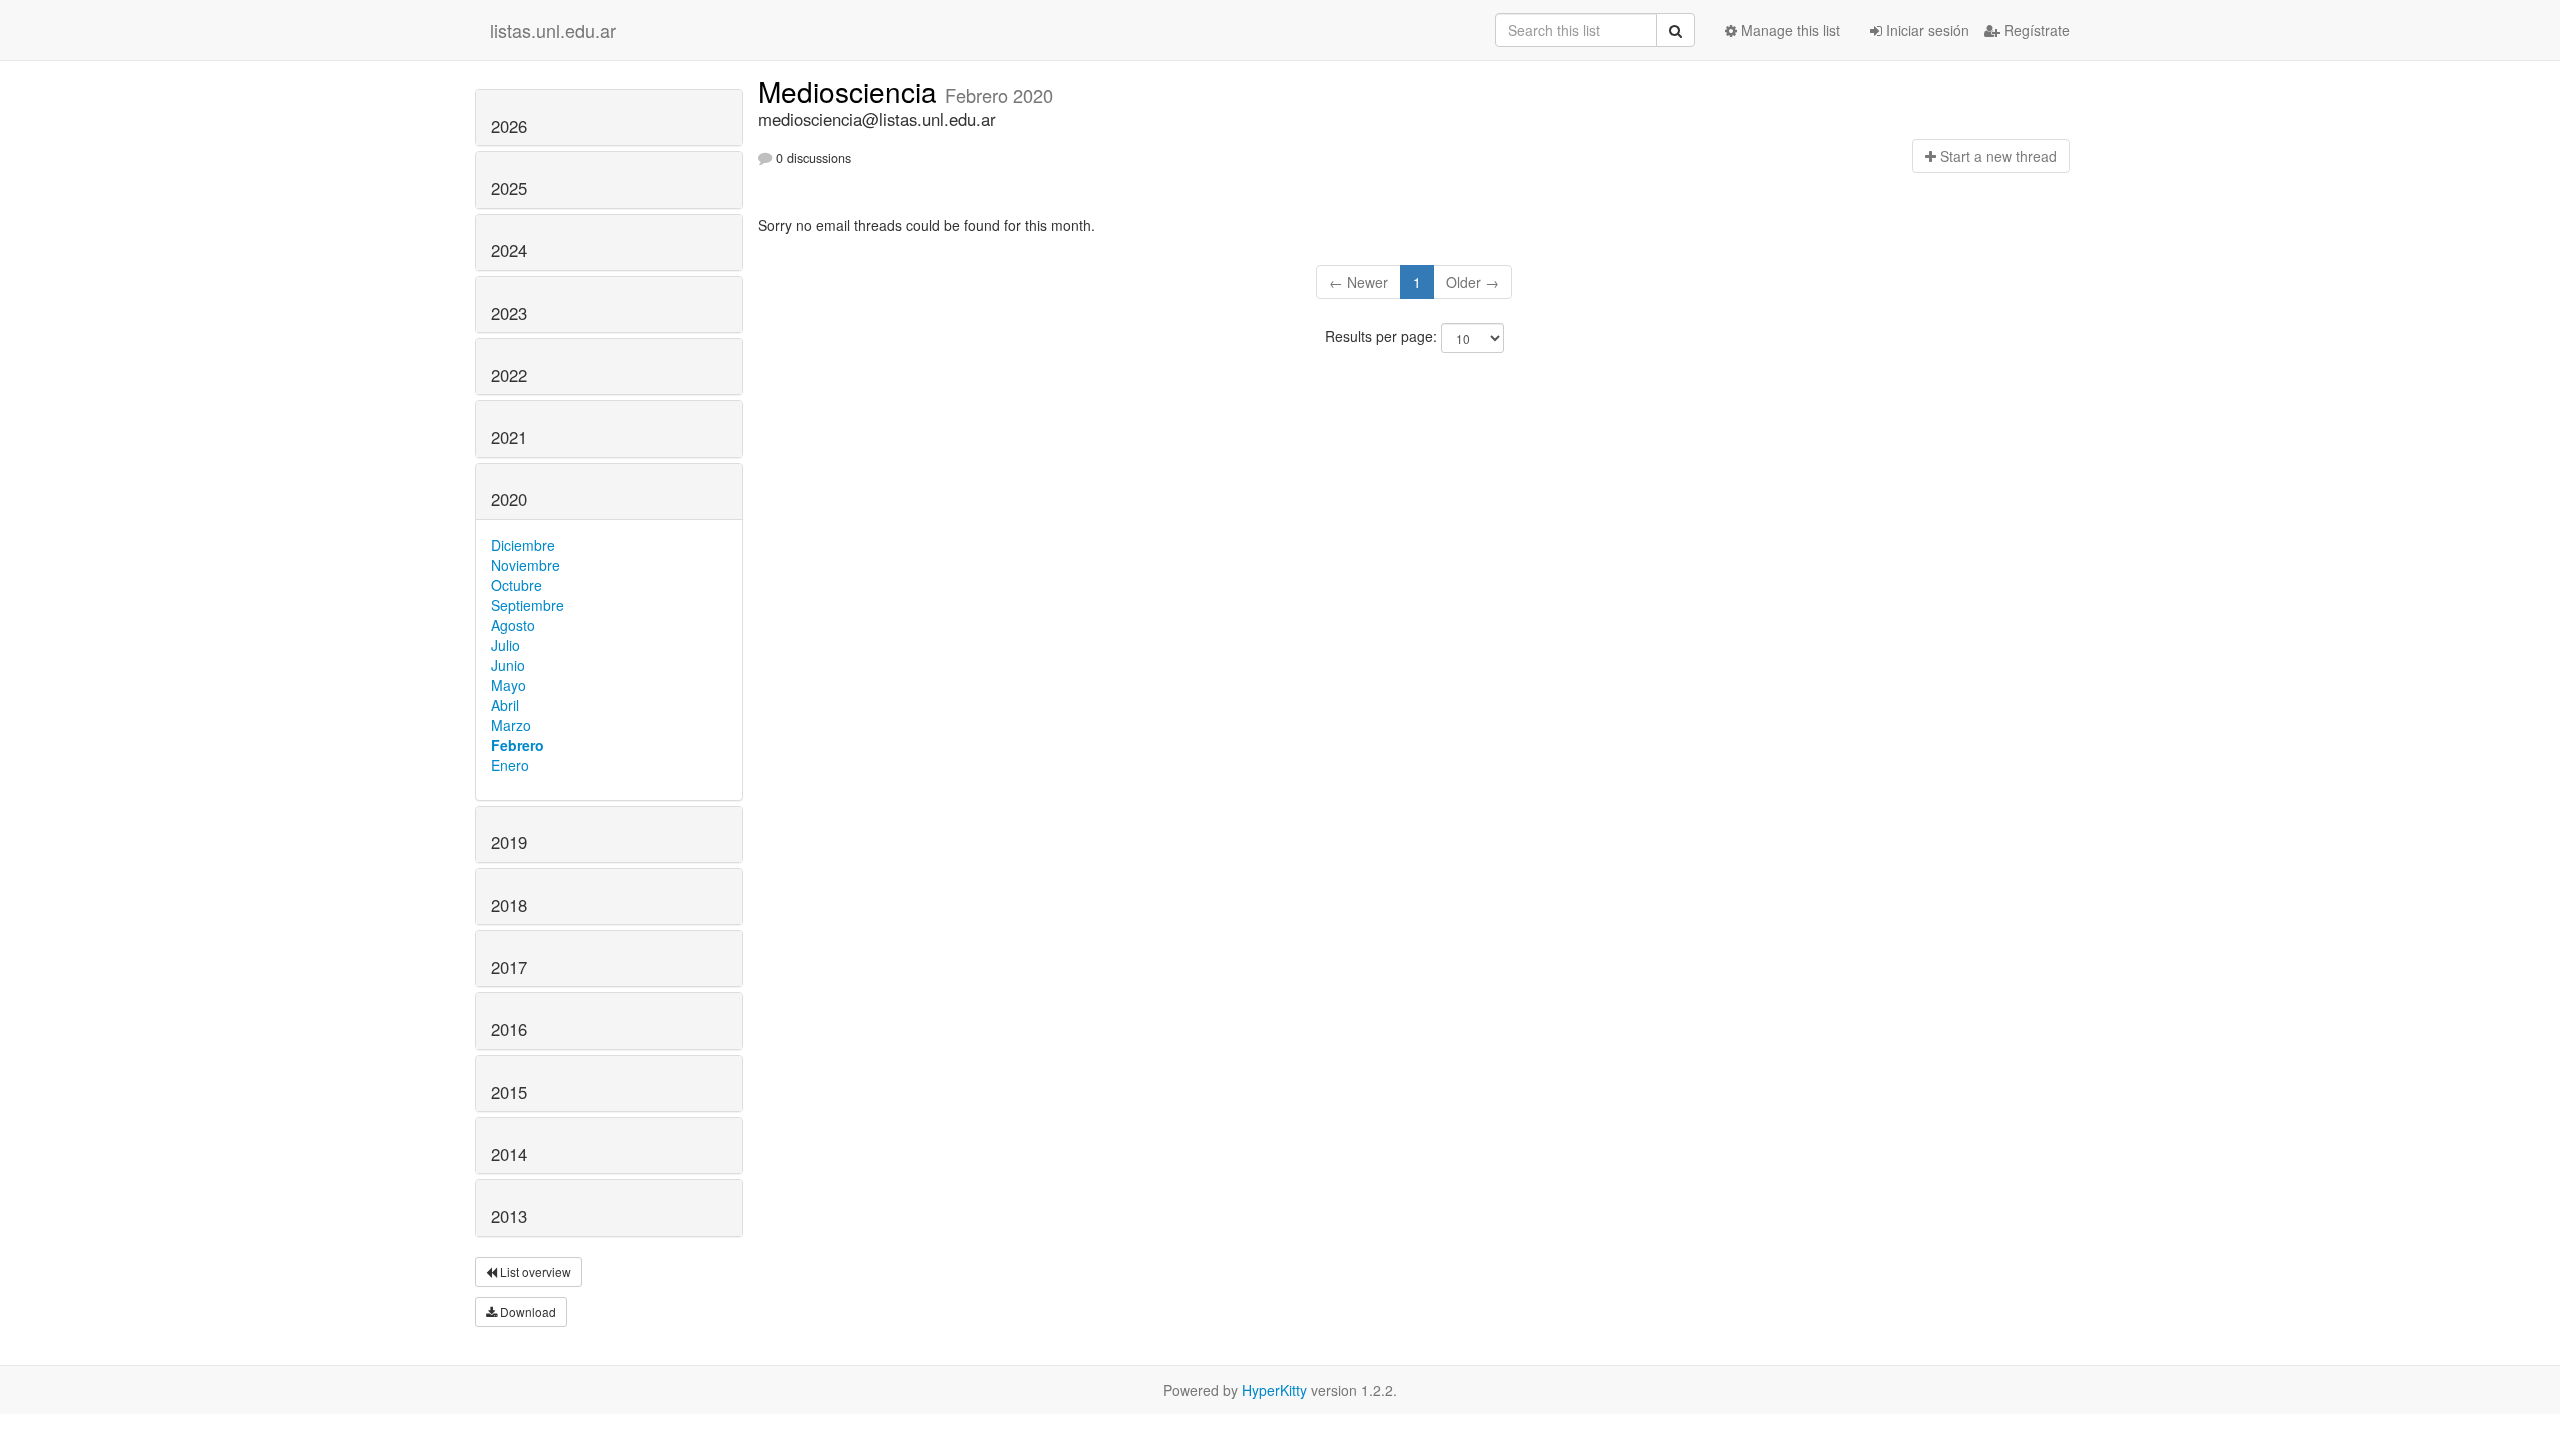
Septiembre (527, 605)
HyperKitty (1274, 1390)
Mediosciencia (851, 91)
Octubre (516, 585)
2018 (509, 905)
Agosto (513, 625)
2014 (509, 1154)
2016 (509, 1029)
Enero (510, 765)
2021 (509, 437)
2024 (509, 250)
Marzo (511, 725)
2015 (509, 1092)
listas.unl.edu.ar (553, 30)
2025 (509, 188)
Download (526, 1311)
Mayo (508, 685)
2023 (509, 313)
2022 (509, 375)
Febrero (517, 745)
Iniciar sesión (1925, 30)
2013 (509, 1216)
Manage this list (1788, 30)
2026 (509, 126)
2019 (509, 842)
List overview (534, 1271)
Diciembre (523, 545)
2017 (509, 967)
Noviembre (525, 565)
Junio (508, 665)
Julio (505, 645)
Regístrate (2035, 30)
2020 (509, 499)
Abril (505, 705)
